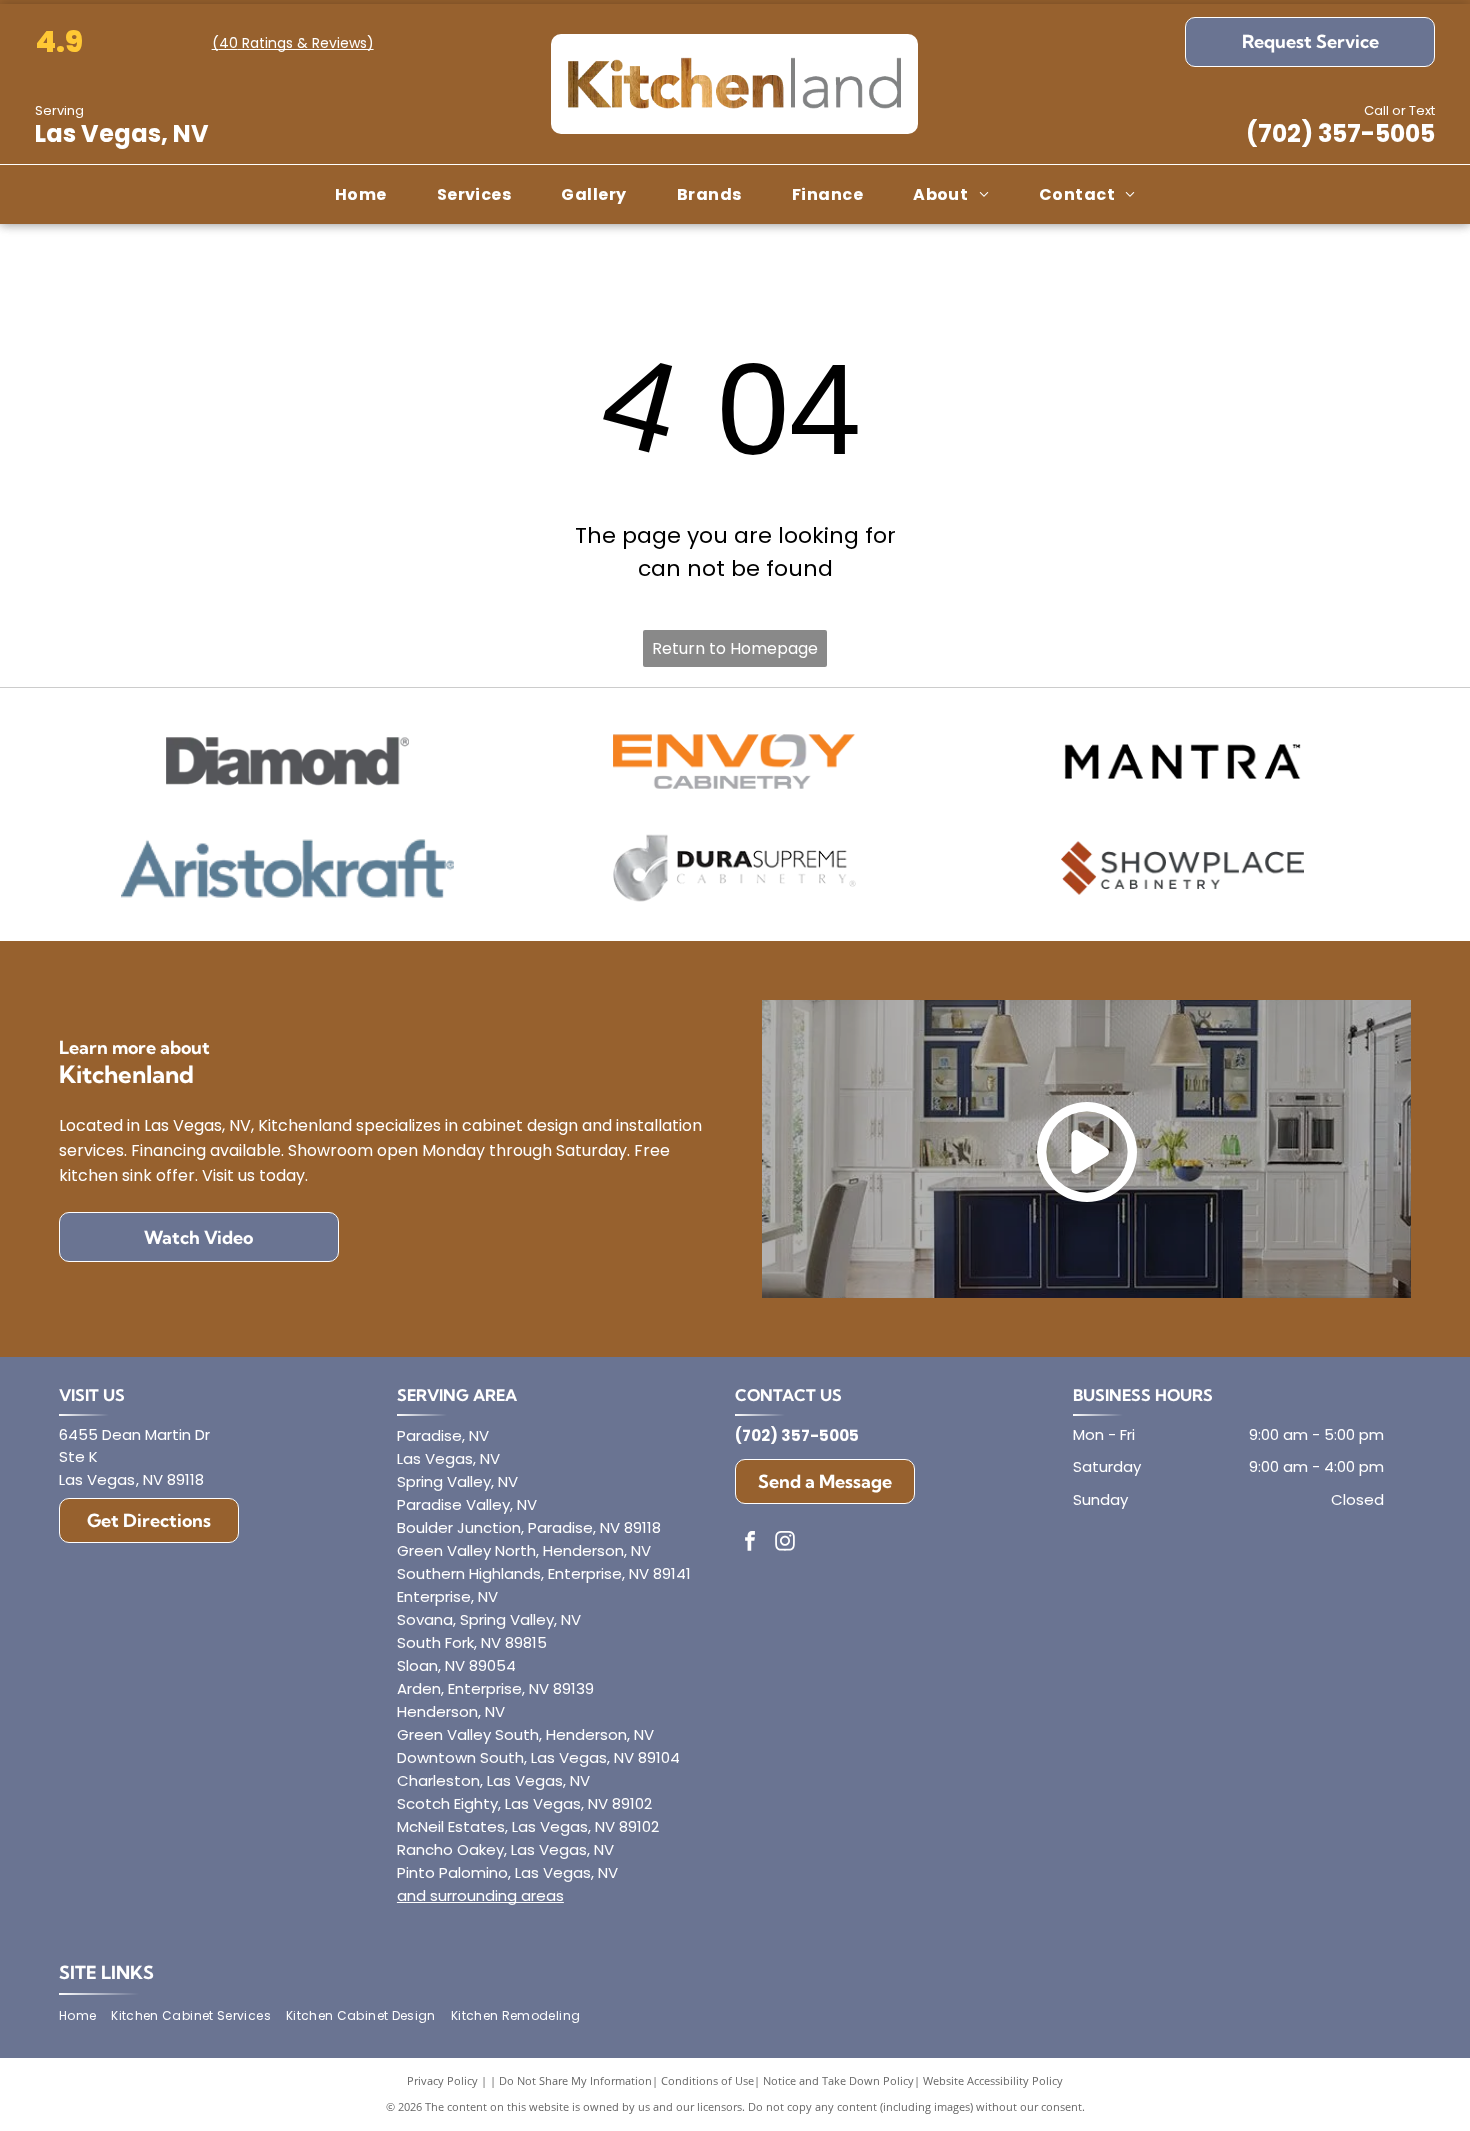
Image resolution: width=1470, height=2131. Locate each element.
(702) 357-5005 (1340, 133)
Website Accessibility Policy (993, 2080)
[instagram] (785, 1543)
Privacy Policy (442, 2080)
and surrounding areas (480, 1895)
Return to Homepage (735, 648)
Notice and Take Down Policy (838, 2080)
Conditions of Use (707, 2080)
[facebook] (750, 1543)
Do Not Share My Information (575, 2080)
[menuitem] (361, 194)
